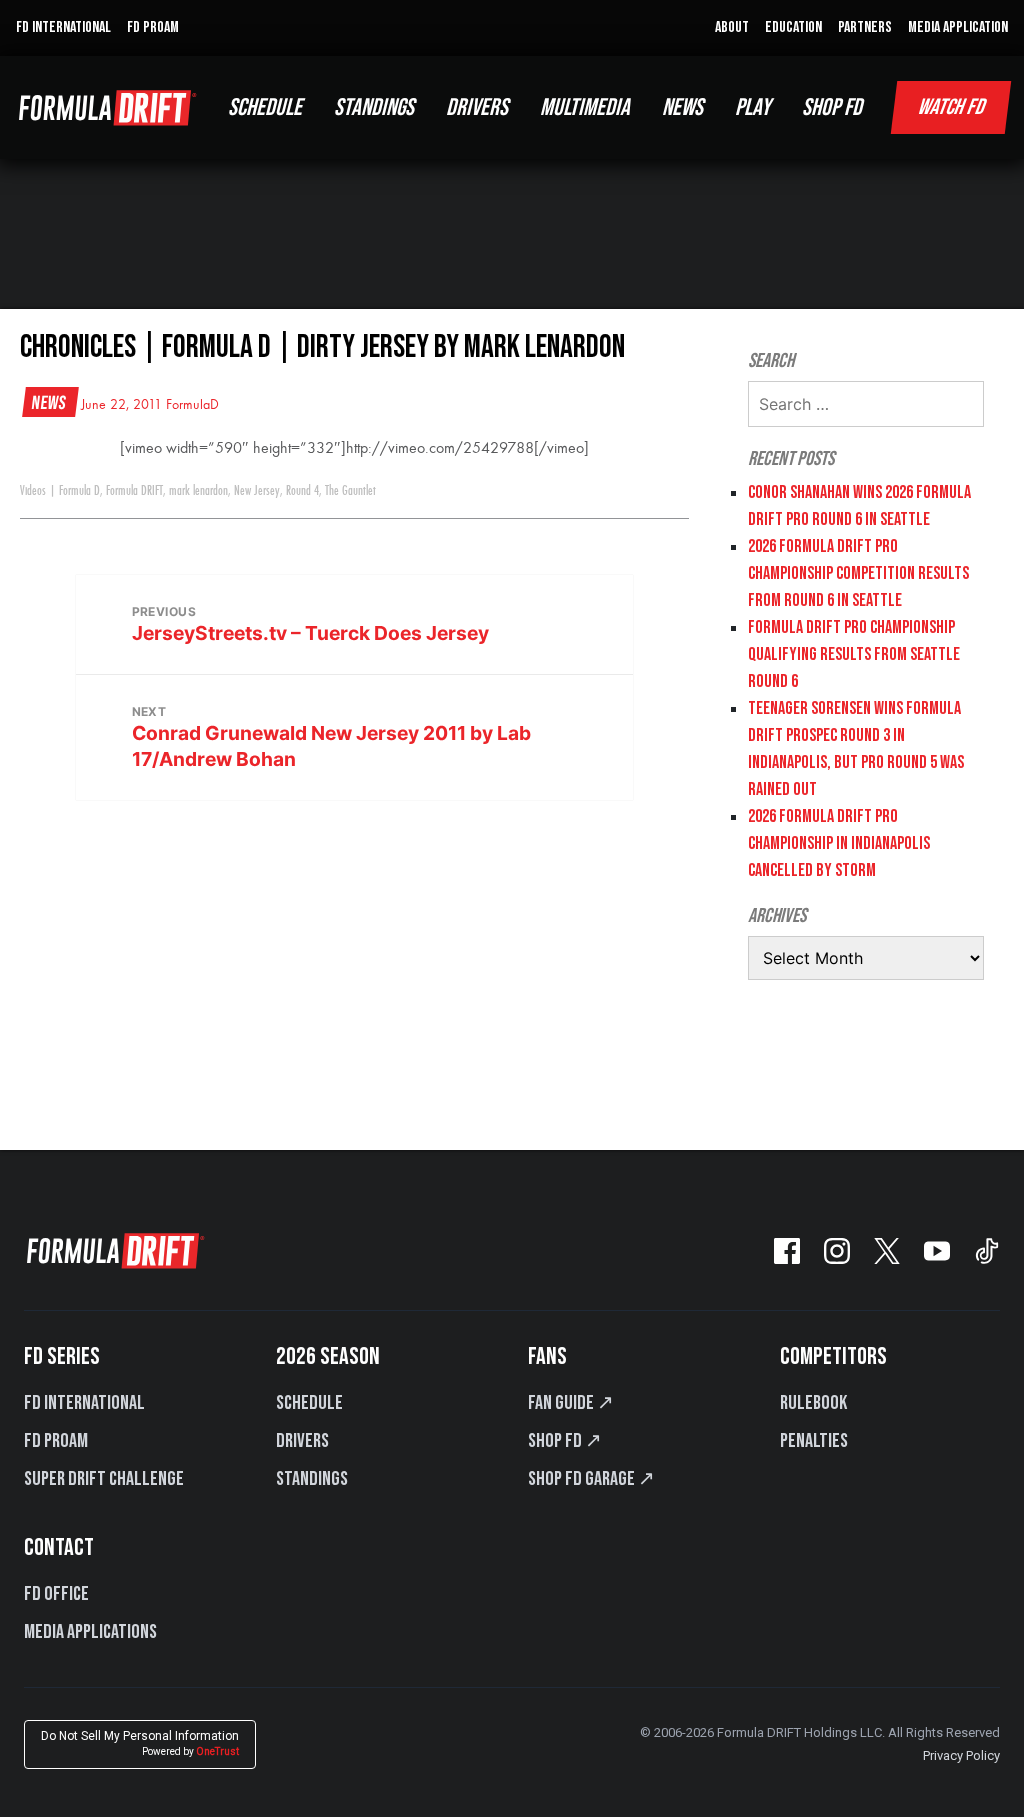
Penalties (814, 1441)
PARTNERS (865, 27)
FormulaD (192, 405)
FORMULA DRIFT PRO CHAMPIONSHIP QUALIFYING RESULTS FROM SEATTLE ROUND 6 (854, 654)
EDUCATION (793, 27)
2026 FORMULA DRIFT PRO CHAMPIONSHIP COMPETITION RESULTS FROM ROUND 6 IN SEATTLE (858, 573)
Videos (33, 491)
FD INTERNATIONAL (63, 27)
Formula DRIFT (134, 491)
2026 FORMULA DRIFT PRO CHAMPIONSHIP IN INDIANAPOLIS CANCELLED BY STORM (839, 843)
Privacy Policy (961, 1755)
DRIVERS (477, 107)
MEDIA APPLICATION (958, 27)
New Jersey (257, 491)
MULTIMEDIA (585, 107)
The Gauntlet (350, 491)
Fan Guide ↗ (571, 1403)
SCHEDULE (265, 107)
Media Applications (90, 1632)
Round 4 (302, 491)
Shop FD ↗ (565, 1441)
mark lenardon (198, 491)
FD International (84, 1403)
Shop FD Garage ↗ (591, 1479)
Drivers (302, 1441)
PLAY (752, 107)
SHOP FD (832, 107)
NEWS (682, 107)
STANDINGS (374, 107)
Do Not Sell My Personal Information (140, 1743)
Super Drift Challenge (104, 1479)
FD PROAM (153, 27)
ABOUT (732, 27)
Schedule (309, 1403)
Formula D (79, 491)
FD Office (56, 1594)
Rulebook (813, 1403)
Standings (312, 1479)
